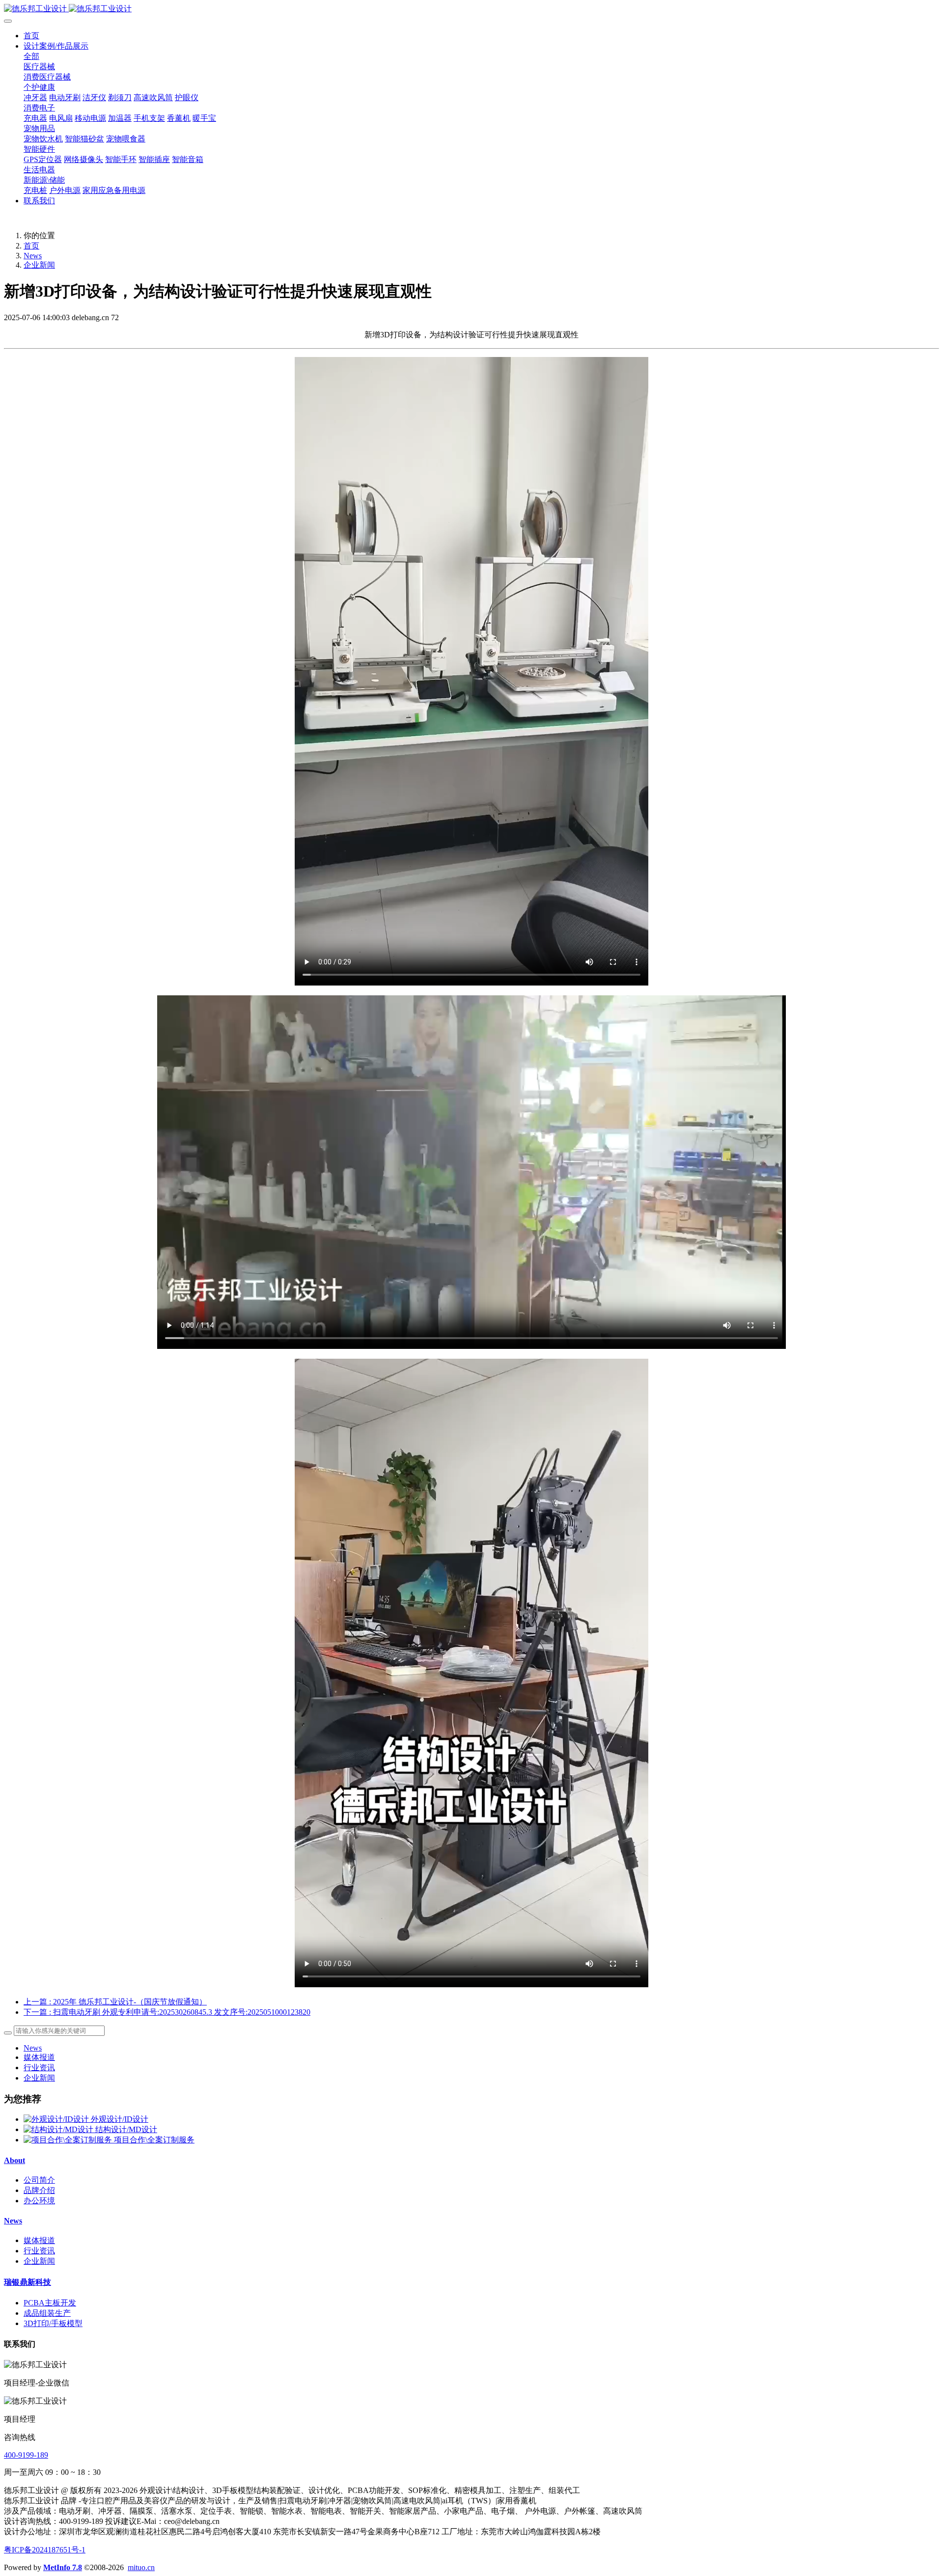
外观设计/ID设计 (120, 2119)
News (33, 256)
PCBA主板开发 (50, 2303)
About (14, 2160)
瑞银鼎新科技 (28, 2282)
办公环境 (39, 2201)
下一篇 (167, 2012)
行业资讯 (39, 2068)
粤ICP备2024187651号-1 (45, 2550)
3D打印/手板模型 (53, 2323)
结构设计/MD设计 (126, 2129)
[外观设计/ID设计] (57, 2119)
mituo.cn (141, 2567)
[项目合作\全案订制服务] (69, 2140)
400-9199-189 (26, 2455)
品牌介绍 (39, 2190)
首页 (31, 36)
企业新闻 (39, 265)
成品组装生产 (47, 2313)
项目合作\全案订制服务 (154, 2140)
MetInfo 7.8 (63, 2567)
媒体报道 (39, 2057)
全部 (31, 56)
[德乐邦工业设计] (471, 9)
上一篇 (115, 2002)
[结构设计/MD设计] (59, 2129)
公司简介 (39, 2180)
